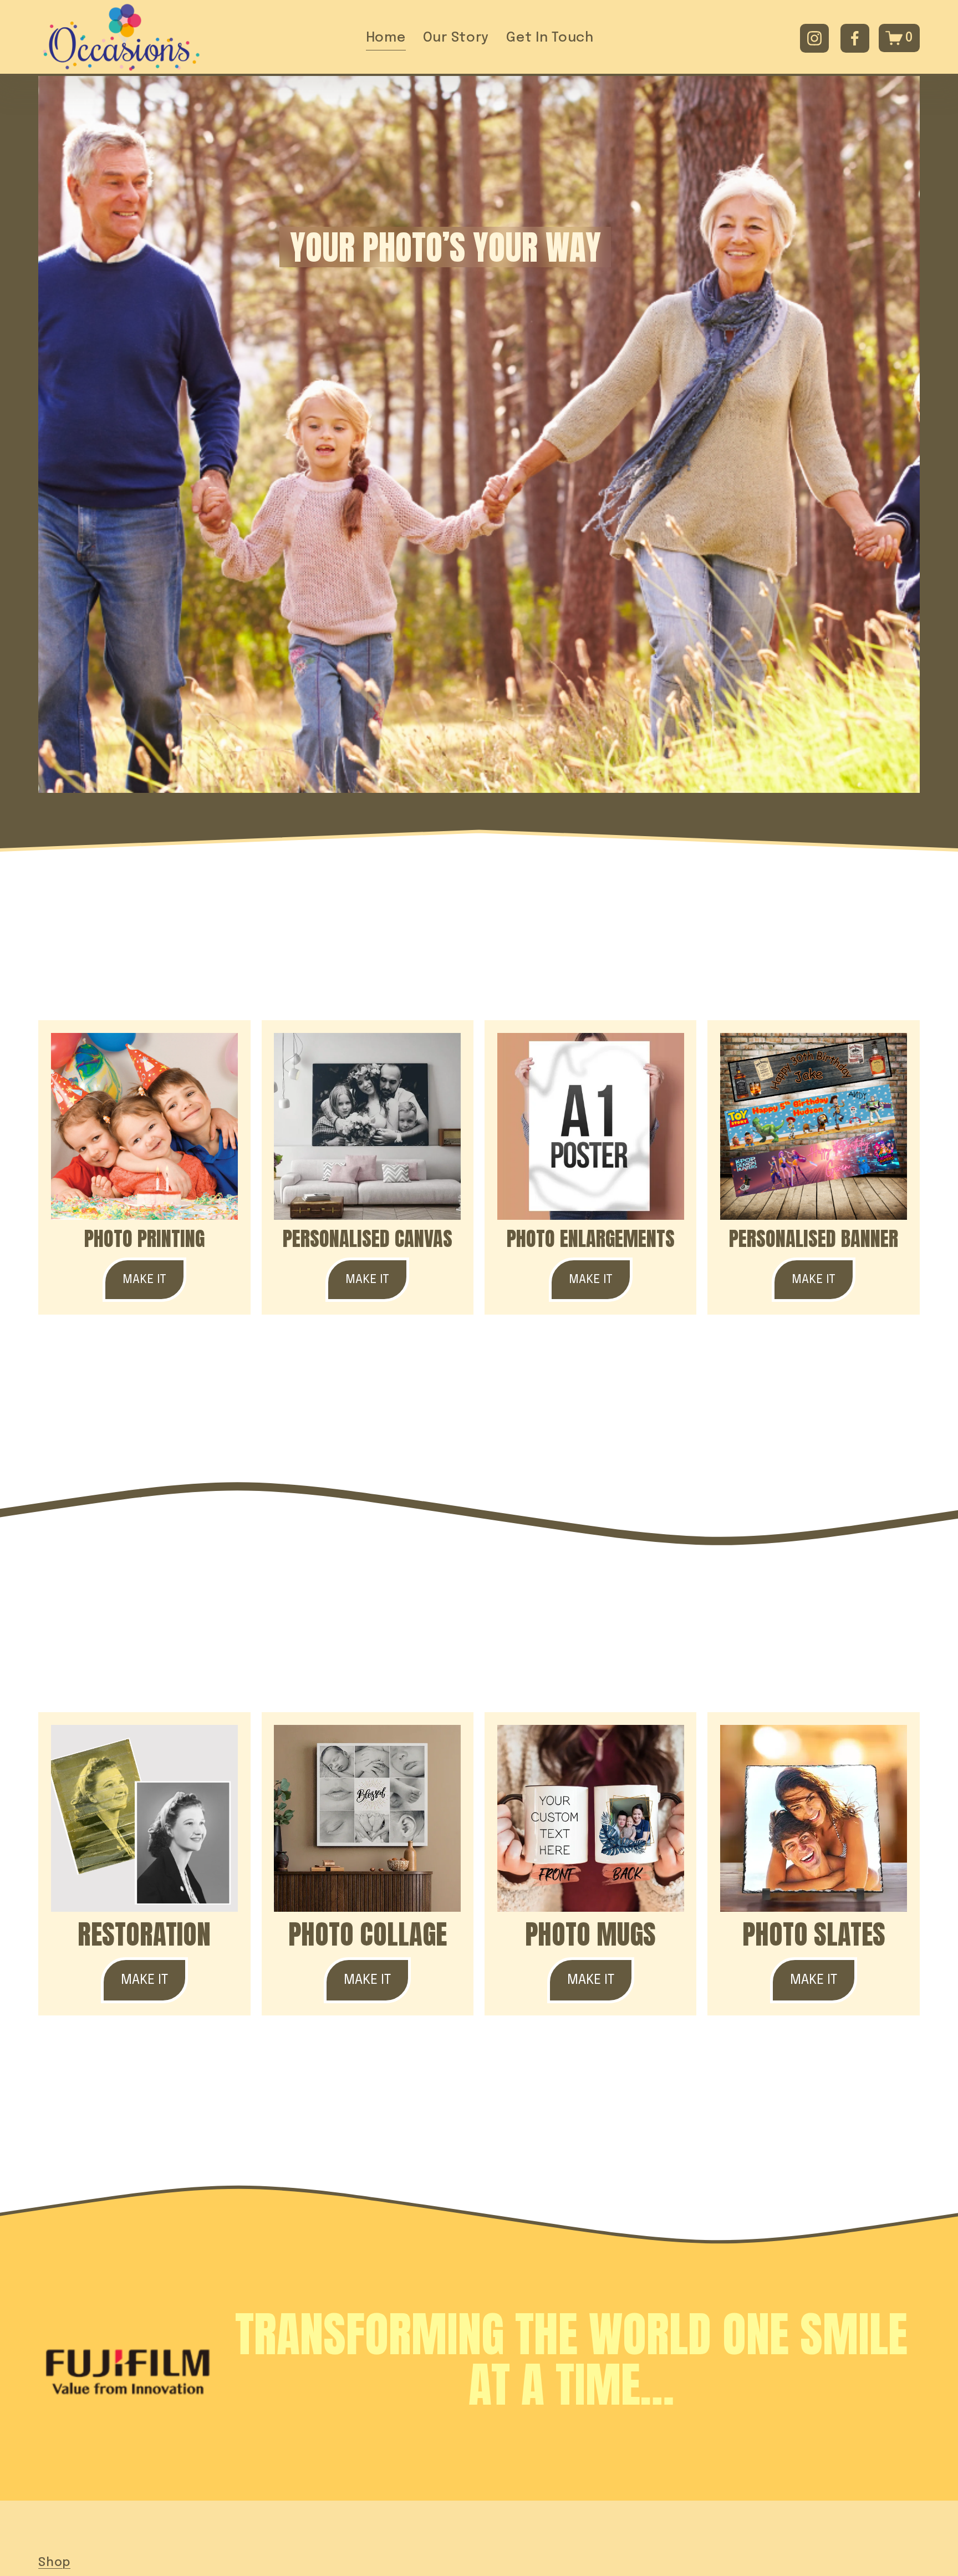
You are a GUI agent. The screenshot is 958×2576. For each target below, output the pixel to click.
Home (386, 38)
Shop (54, 2563)
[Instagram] (814, 38)
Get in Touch (550, 38)
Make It (144, 1280)
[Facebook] (855, 38)
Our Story (456, 38)
